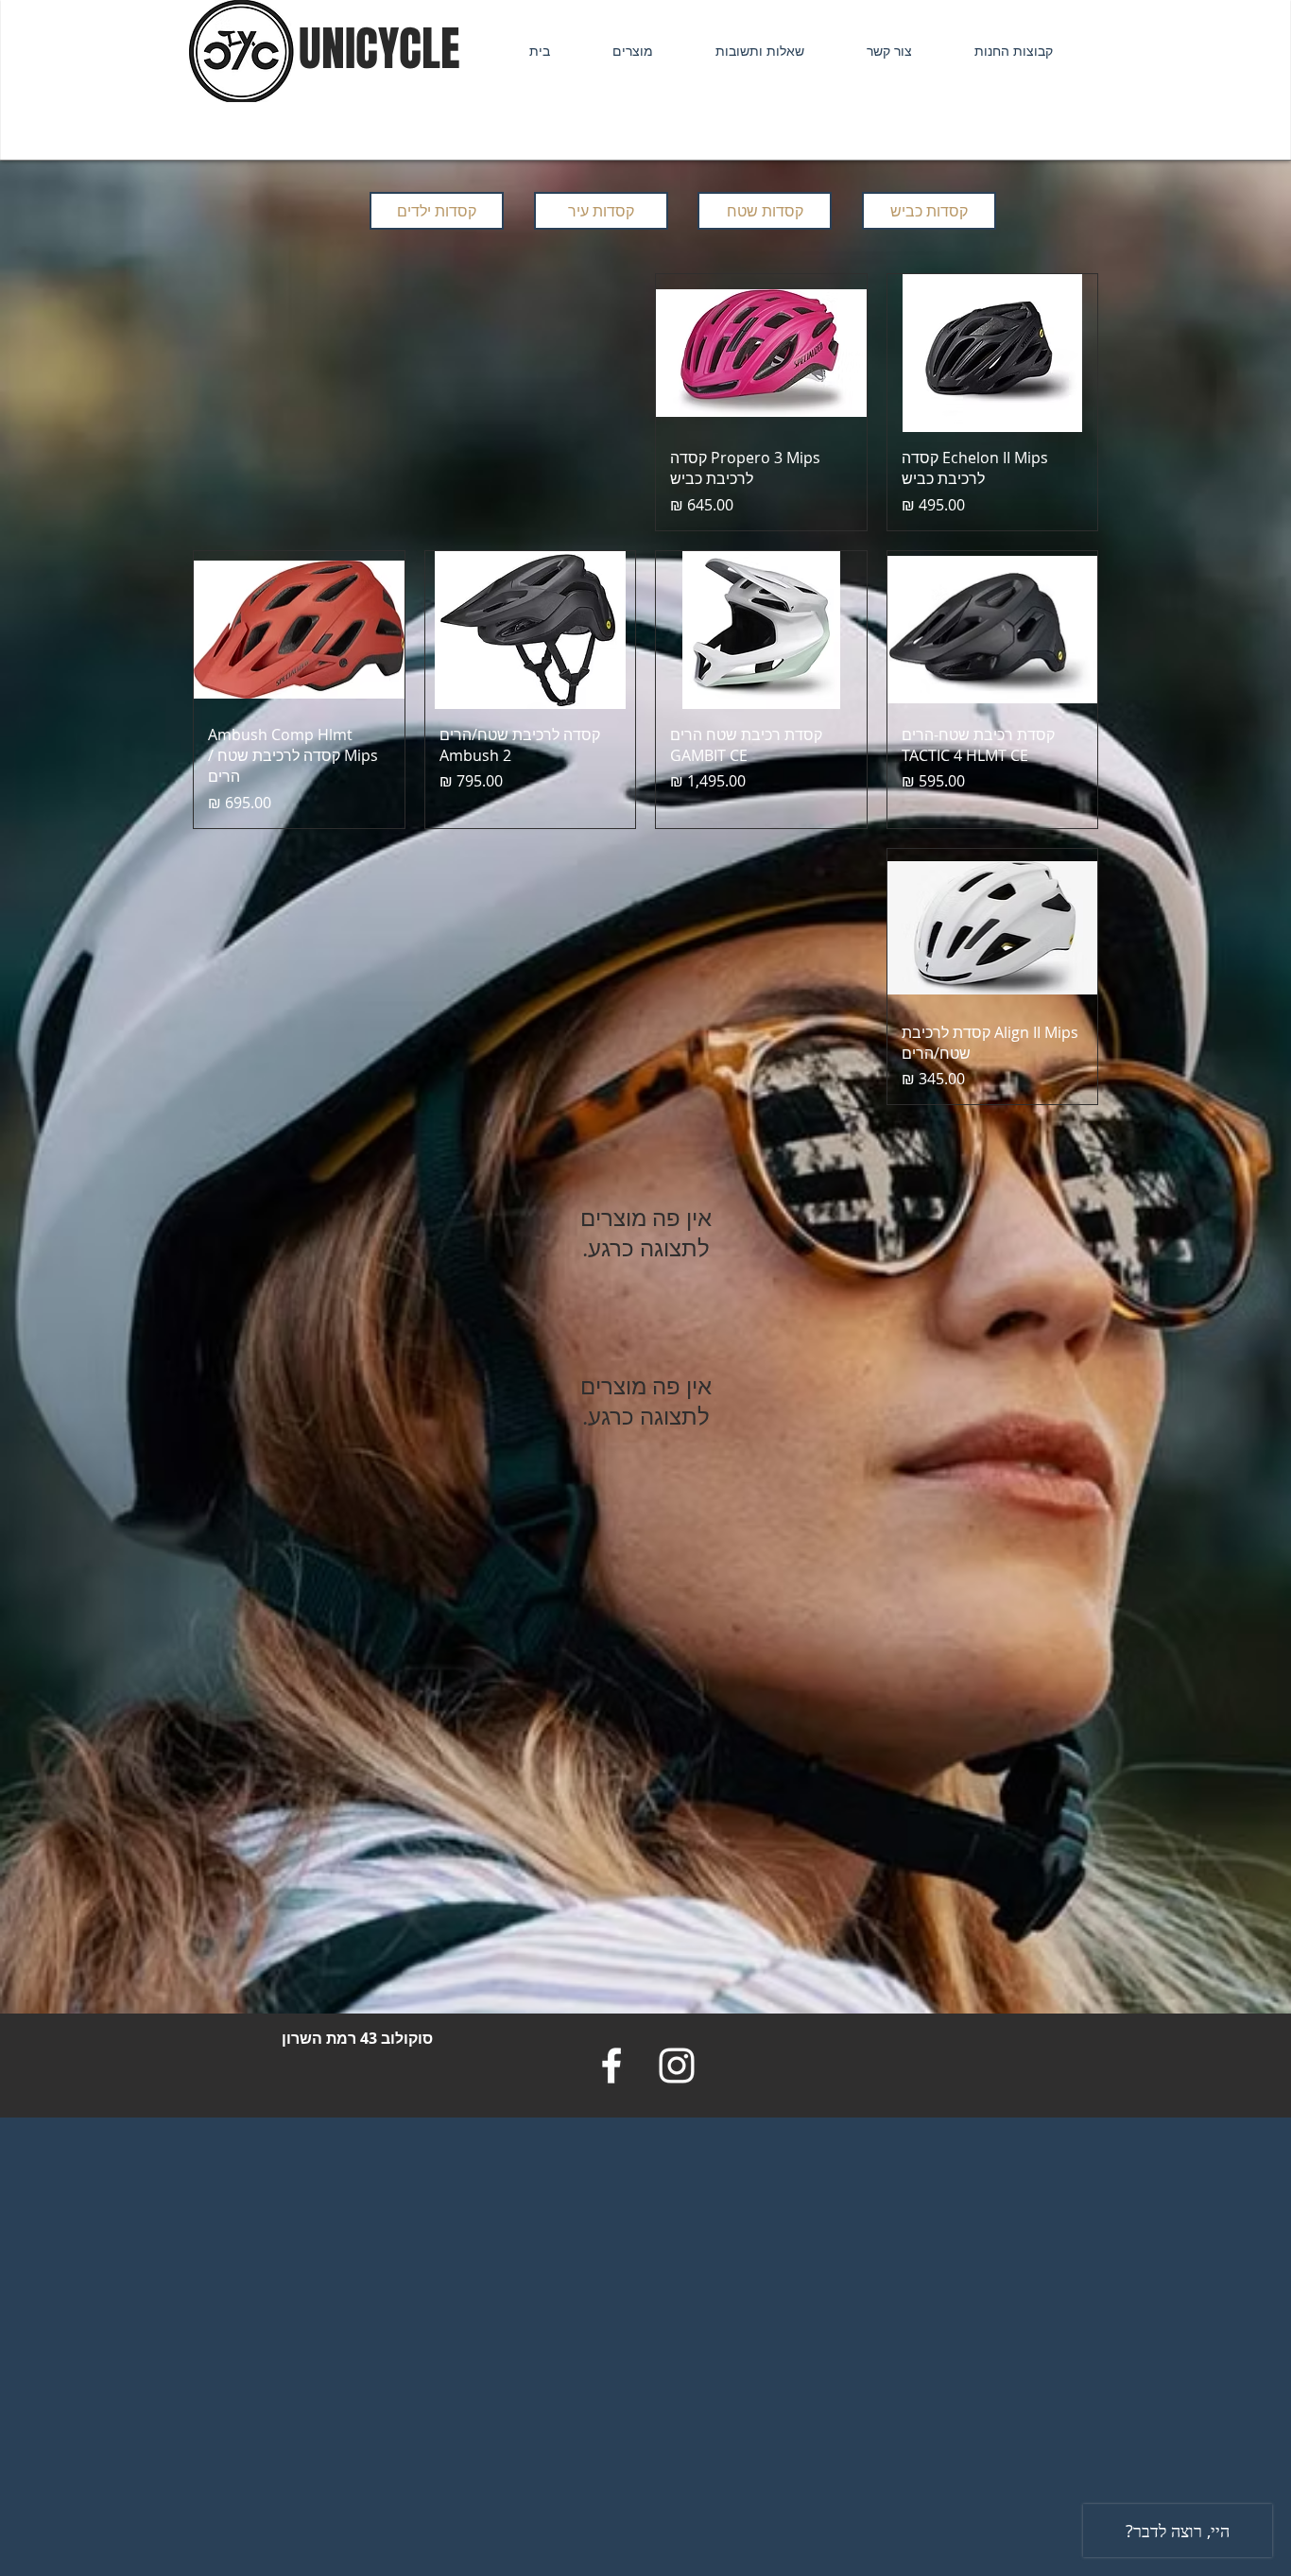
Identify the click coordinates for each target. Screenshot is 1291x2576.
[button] (616, 51)
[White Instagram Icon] (677, 2066)
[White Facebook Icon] (611, 2066)
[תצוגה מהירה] (993, 353)
